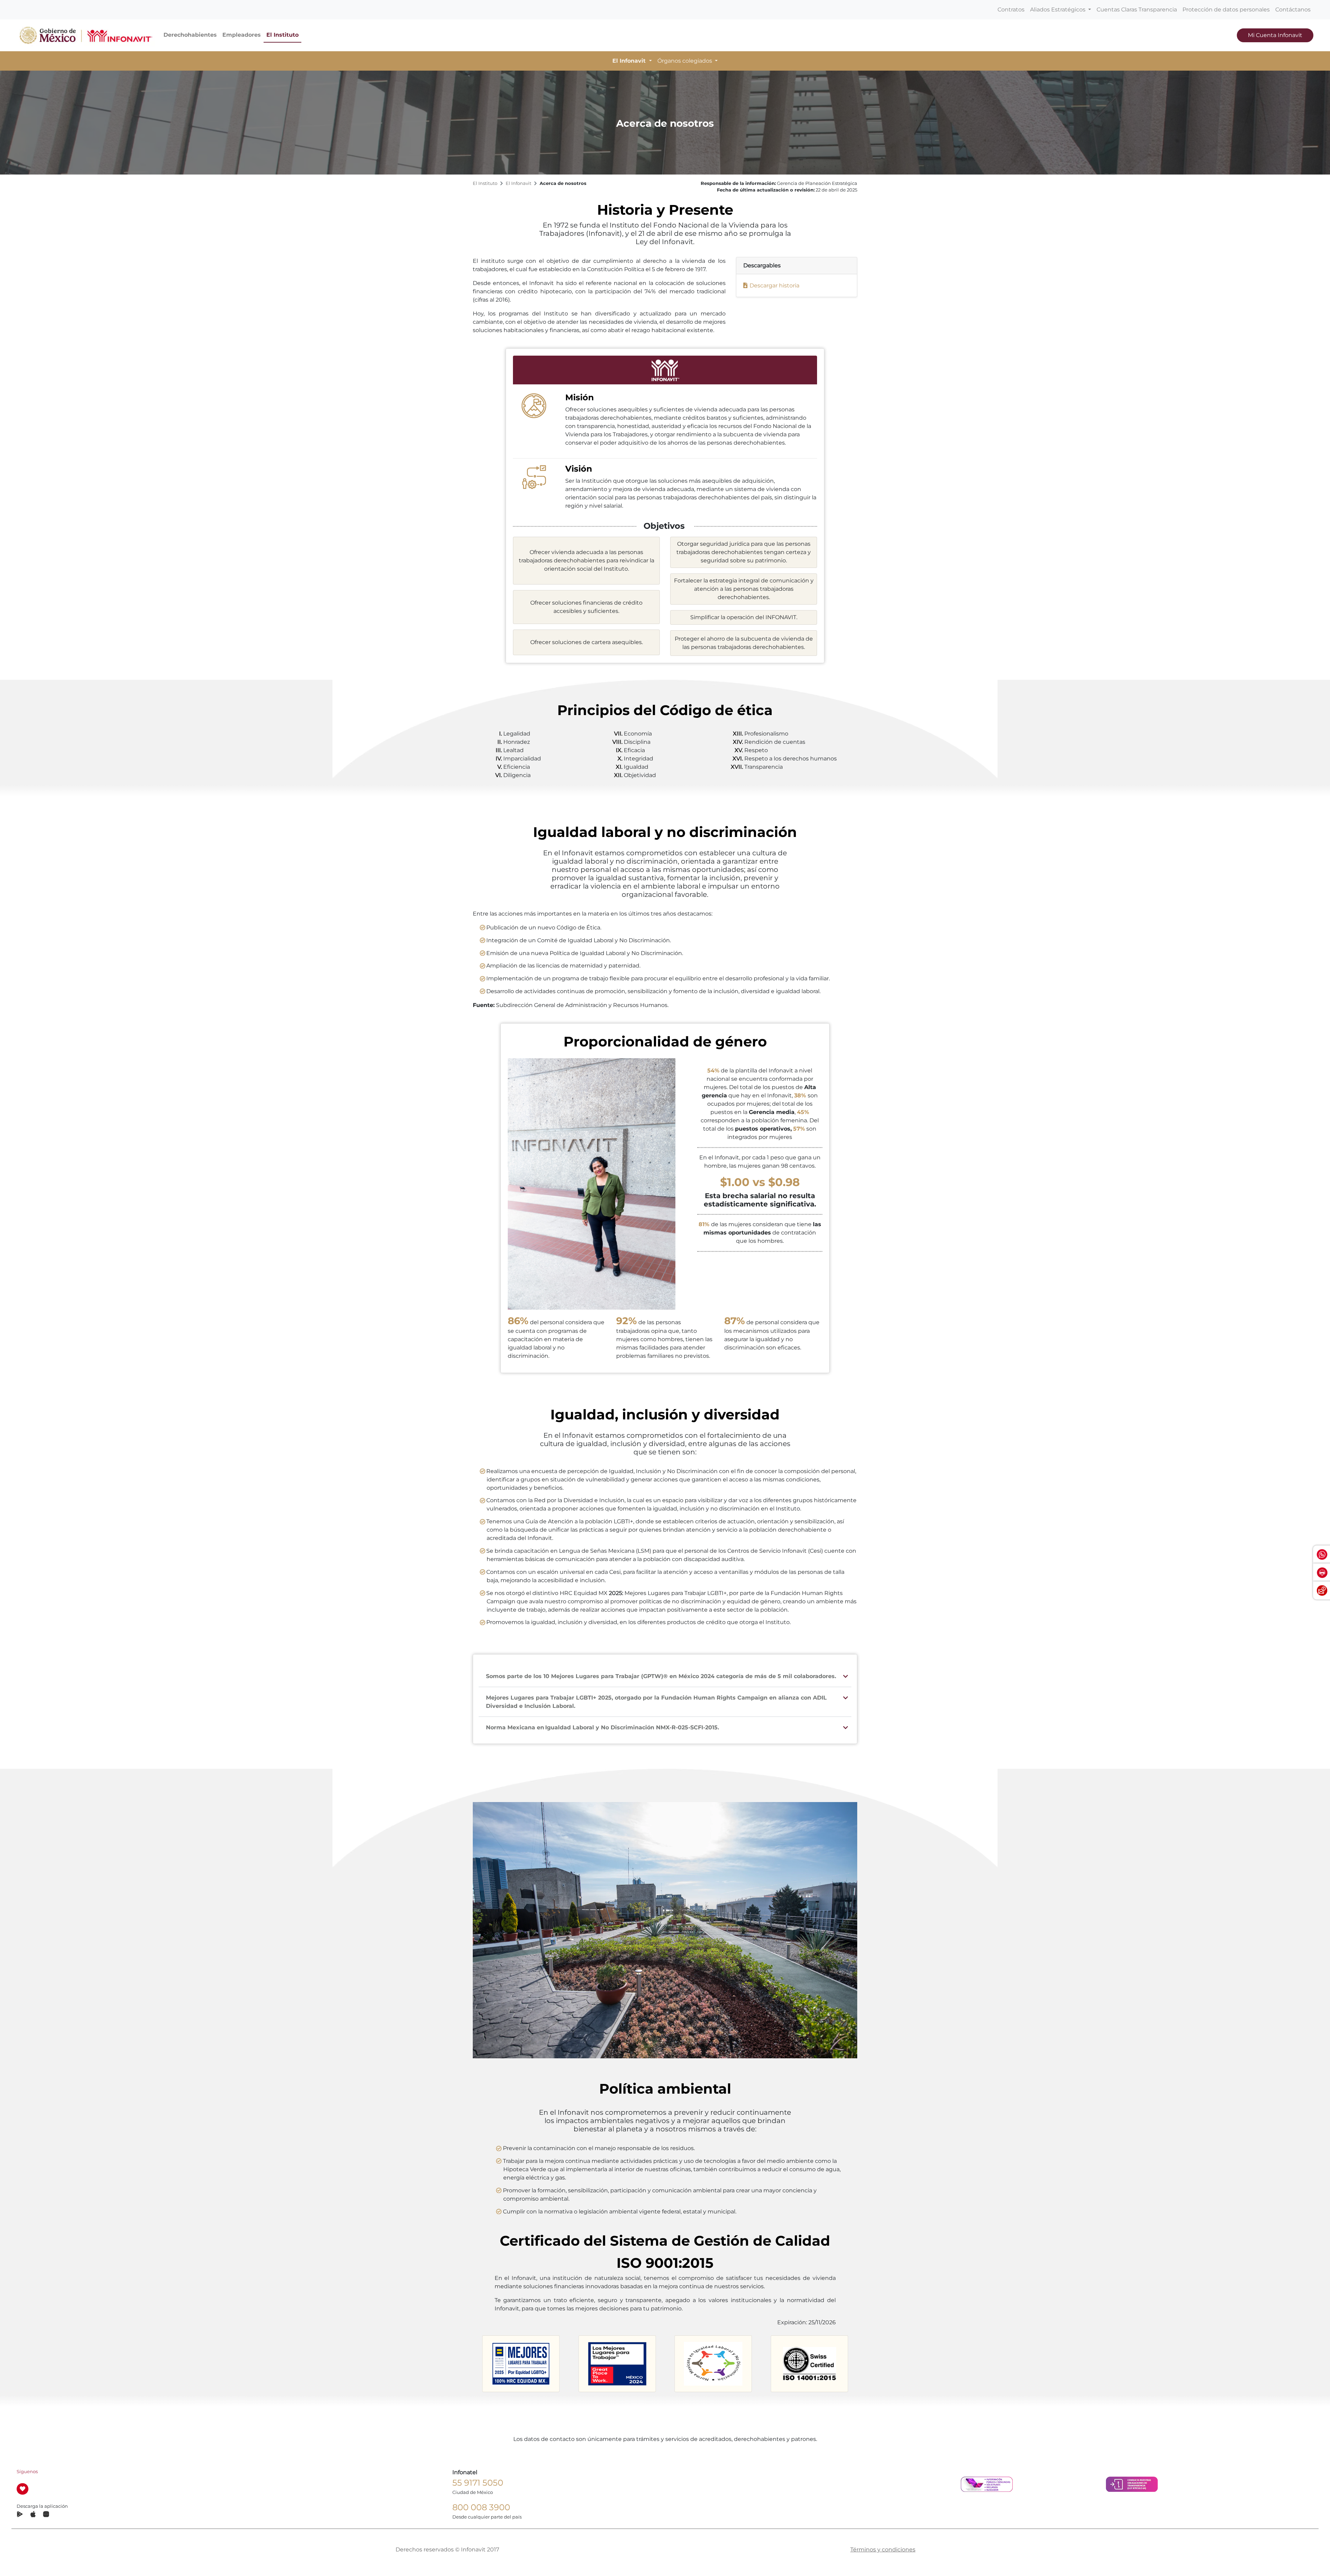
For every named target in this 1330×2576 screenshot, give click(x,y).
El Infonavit (518, 183)
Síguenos (27, 2472)
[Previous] (471, 2362)
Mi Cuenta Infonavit (1275, 35)
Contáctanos (1293, 10)
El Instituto (282, 35)
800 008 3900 (481, 2507)
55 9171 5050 (478, 2483)
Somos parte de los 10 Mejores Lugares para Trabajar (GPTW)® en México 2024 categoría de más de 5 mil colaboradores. (661, 1676)
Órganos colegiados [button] (685, 61)
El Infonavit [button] (630, 61)
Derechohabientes (190, 35)
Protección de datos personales (1226, 10)
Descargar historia (774, 286)
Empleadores (242, 35)
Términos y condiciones (883, 2550)
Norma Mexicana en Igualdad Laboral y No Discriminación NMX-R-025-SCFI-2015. (602, 1727)
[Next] (859, 2363)
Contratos (1011, 10)
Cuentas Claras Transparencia (1137, 10)
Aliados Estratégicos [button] (1058, 10)
